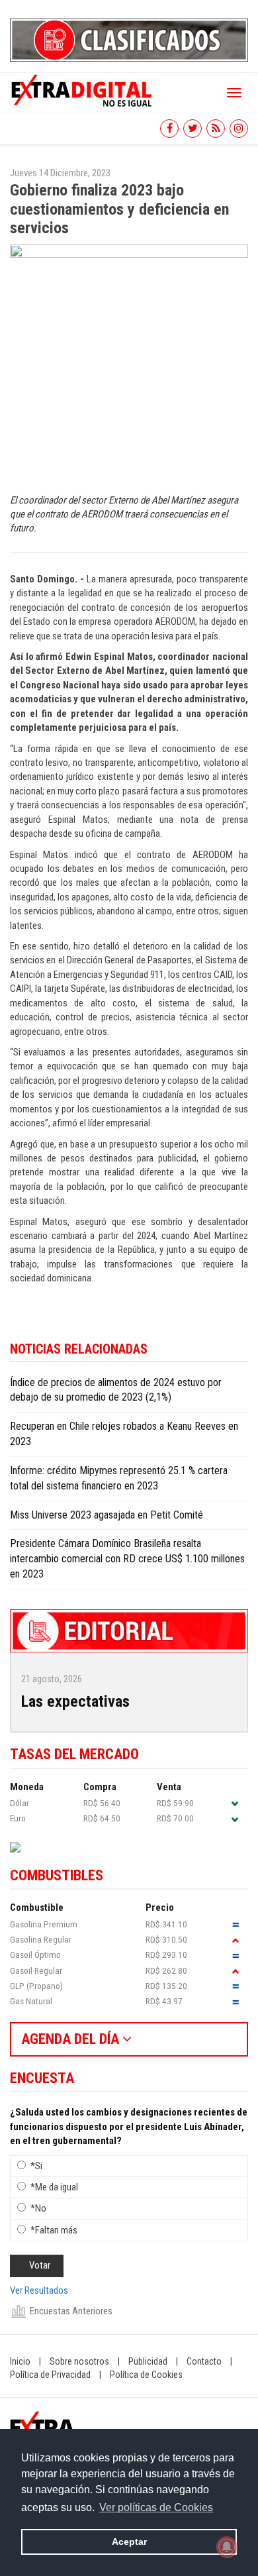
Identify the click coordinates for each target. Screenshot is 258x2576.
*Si (36, 2166)
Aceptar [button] (129, 2542)
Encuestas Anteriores (71, 2311)
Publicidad (148, 2361)
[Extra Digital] (83, 89)
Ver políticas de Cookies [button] (156, 2507)
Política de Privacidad (50, 2375)
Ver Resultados (39, 2290)
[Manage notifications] (227, 2547)
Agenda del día (72, 2039)
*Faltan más (54, 2230)
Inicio (20, 2361)
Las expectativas (75, 1701)
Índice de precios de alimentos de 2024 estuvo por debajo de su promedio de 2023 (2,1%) (116, 1390)
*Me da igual (54, 2187)
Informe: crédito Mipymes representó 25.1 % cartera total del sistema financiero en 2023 (119, 1478)
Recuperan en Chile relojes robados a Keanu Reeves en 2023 (124, 1434)
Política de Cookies (146, 2375)
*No (38, 2208)
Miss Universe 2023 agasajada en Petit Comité (107, 1515)
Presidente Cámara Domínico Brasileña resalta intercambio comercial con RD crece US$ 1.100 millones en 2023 (127, 1559)
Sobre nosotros (79, 2361)
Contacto (204, 2361)
